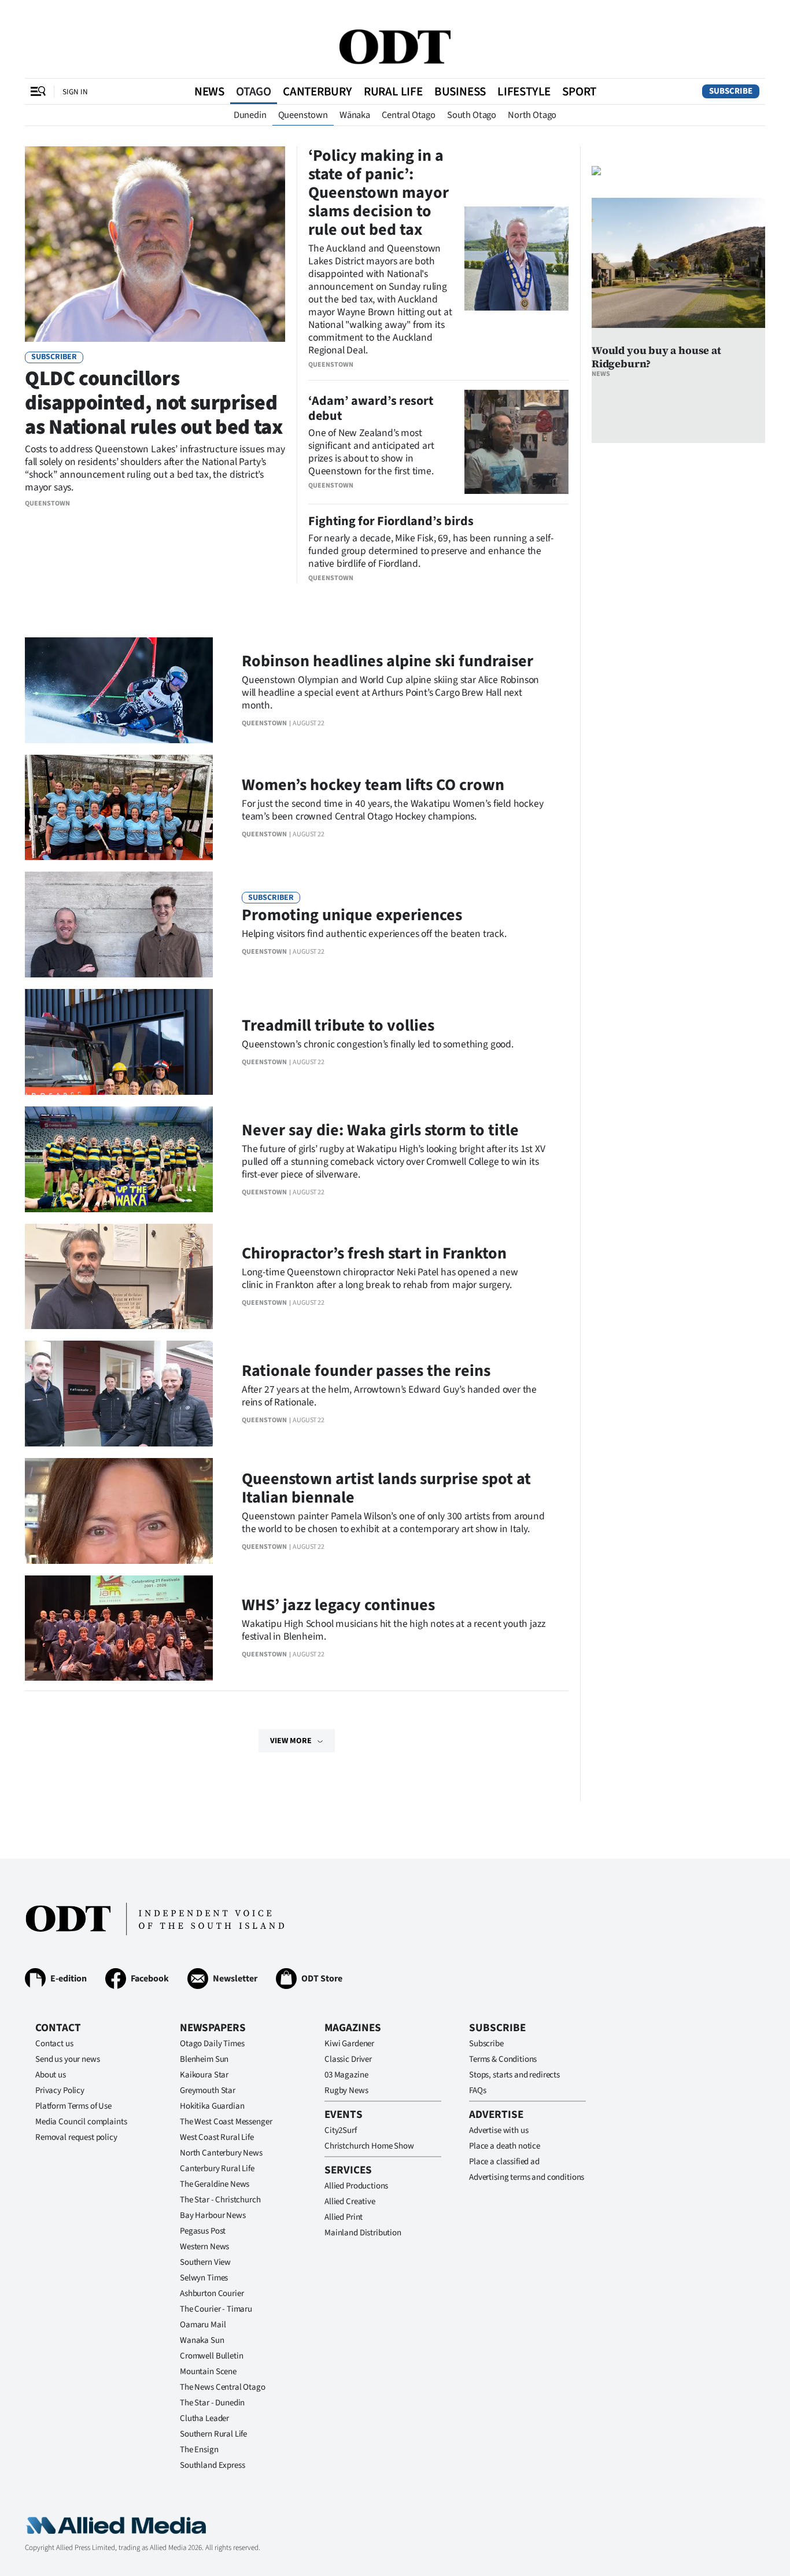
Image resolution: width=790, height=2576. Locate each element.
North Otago (532, 115)
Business (460, 91)
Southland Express (212, 2465)
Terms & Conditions (503, 2059)
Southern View (205, 2262)
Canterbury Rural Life (217, 2169)
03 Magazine (346, 2075)
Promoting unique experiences (352, 915)
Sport (579, 91)
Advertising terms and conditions (527, 2177)
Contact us (54, 2044)
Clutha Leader (204, 2418)
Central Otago (409, 115)
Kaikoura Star (204, 2075)
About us (51, 2075)
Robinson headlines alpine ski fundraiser (387, 661)
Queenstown (303, 115)
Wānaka (355, 115)
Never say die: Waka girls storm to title (380, 1130)
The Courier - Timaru (216, 2309)
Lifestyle (524, 91)
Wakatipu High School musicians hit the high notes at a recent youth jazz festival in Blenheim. (393, 1630)
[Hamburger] (38, 91)
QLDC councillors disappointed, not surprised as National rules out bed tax (154, 403)
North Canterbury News (221, 2153)
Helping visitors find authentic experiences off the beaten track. (374, 934)
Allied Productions (356, 2186)
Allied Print (344, 2217)
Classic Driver (348, 2059)
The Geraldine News (215, 2184)
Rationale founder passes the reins (366, 1371)
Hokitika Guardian (212, 2106)
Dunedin (250, 115)
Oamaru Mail (203, 2325)
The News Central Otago (223, 2387)
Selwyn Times (204, 2278)
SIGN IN (75, 92)
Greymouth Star (208, 2090)
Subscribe (731, 91)
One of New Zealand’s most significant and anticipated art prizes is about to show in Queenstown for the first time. (371, 452)
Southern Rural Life (213, 2434)
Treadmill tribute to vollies (338, 1025)
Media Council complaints (81, 2122)
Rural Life (393, 91)
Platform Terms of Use (73, 2106)
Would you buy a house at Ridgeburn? (656, 357)
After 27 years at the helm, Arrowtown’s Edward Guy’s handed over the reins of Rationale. (389, 1396)
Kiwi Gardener (349, 2044)
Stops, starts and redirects (514, 2075)
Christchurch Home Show (369, 2146)
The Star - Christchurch (220, 2200)
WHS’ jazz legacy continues (338, 1605)
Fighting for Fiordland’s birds (391, 521)
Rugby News (346, 2090)
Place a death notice (505, 2146)
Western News (204, 2247)
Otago (254, 91)
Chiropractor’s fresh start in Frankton (374, 1253)
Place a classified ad (504, 2162)
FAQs (477, 2090)
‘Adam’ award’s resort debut (371, 408)
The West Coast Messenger (226, 2122)
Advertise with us (499, 2130)
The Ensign (199, 2450)
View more (291, 1741)
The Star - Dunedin (212, 2403)
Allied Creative (350, 2202)
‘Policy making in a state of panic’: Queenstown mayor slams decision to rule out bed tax (379, 193)
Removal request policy (76, 2137)
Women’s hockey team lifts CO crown (373, 785)
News (209, 91)
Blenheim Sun (204, 2059)
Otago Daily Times (212, 2044)
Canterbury (318, 91)
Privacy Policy (60, 2090)
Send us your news (67, 2059)
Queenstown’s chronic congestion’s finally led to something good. (378, 1044)
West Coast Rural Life (217, 2137)
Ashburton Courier (212, 2293)
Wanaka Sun (202, 2340)
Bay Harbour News (213, 2215)
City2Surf (341, 2130)
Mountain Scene (208, 2372)
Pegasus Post (203, 2231)
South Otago (472, 115)
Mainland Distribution (363, 2233)
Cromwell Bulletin (211, 2356)
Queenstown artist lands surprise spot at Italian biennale (386, 1488)
